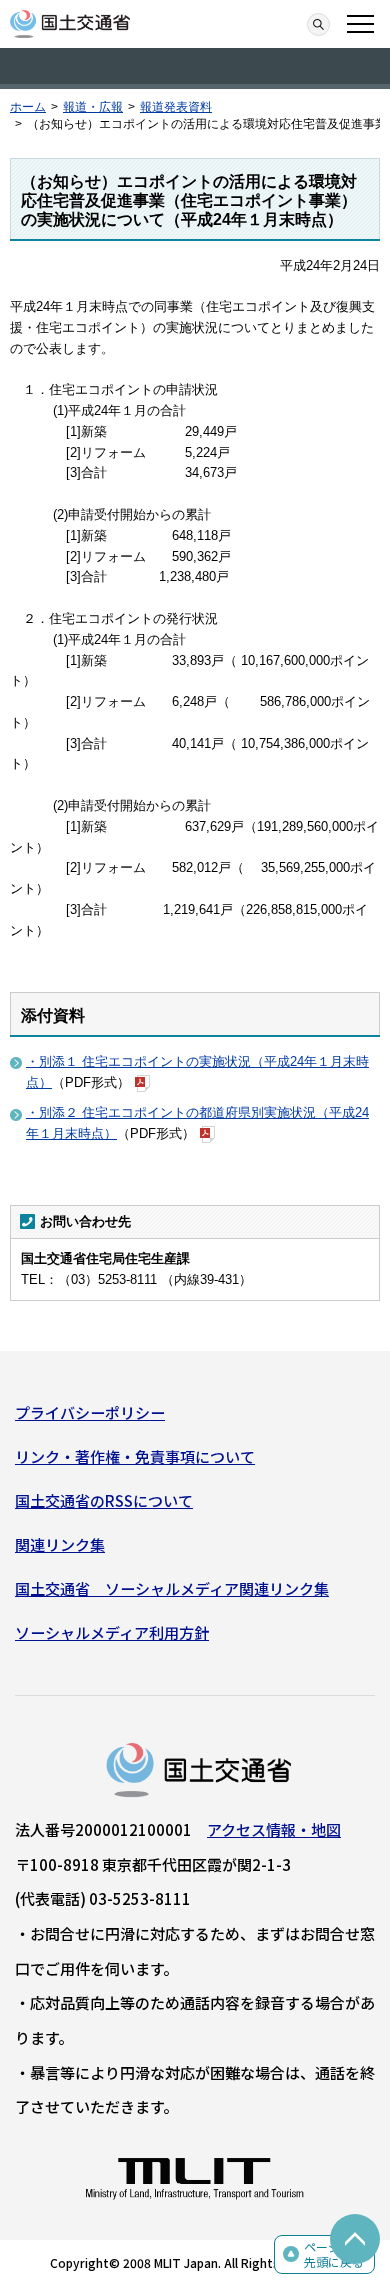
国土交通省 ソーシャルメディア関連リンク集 (172, 1588)
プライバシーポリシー (90, 1412)
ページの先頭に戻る (334, 2254)
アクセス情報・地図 (274, 1829)
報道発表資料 (176, 107)
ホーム (28, 107)
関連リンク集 (60, 1544)
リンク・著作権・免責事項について (135, 1456)
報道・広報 (93, 107)
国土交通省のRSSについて (104, 1500)
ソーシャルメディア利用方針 (112, 1632)
